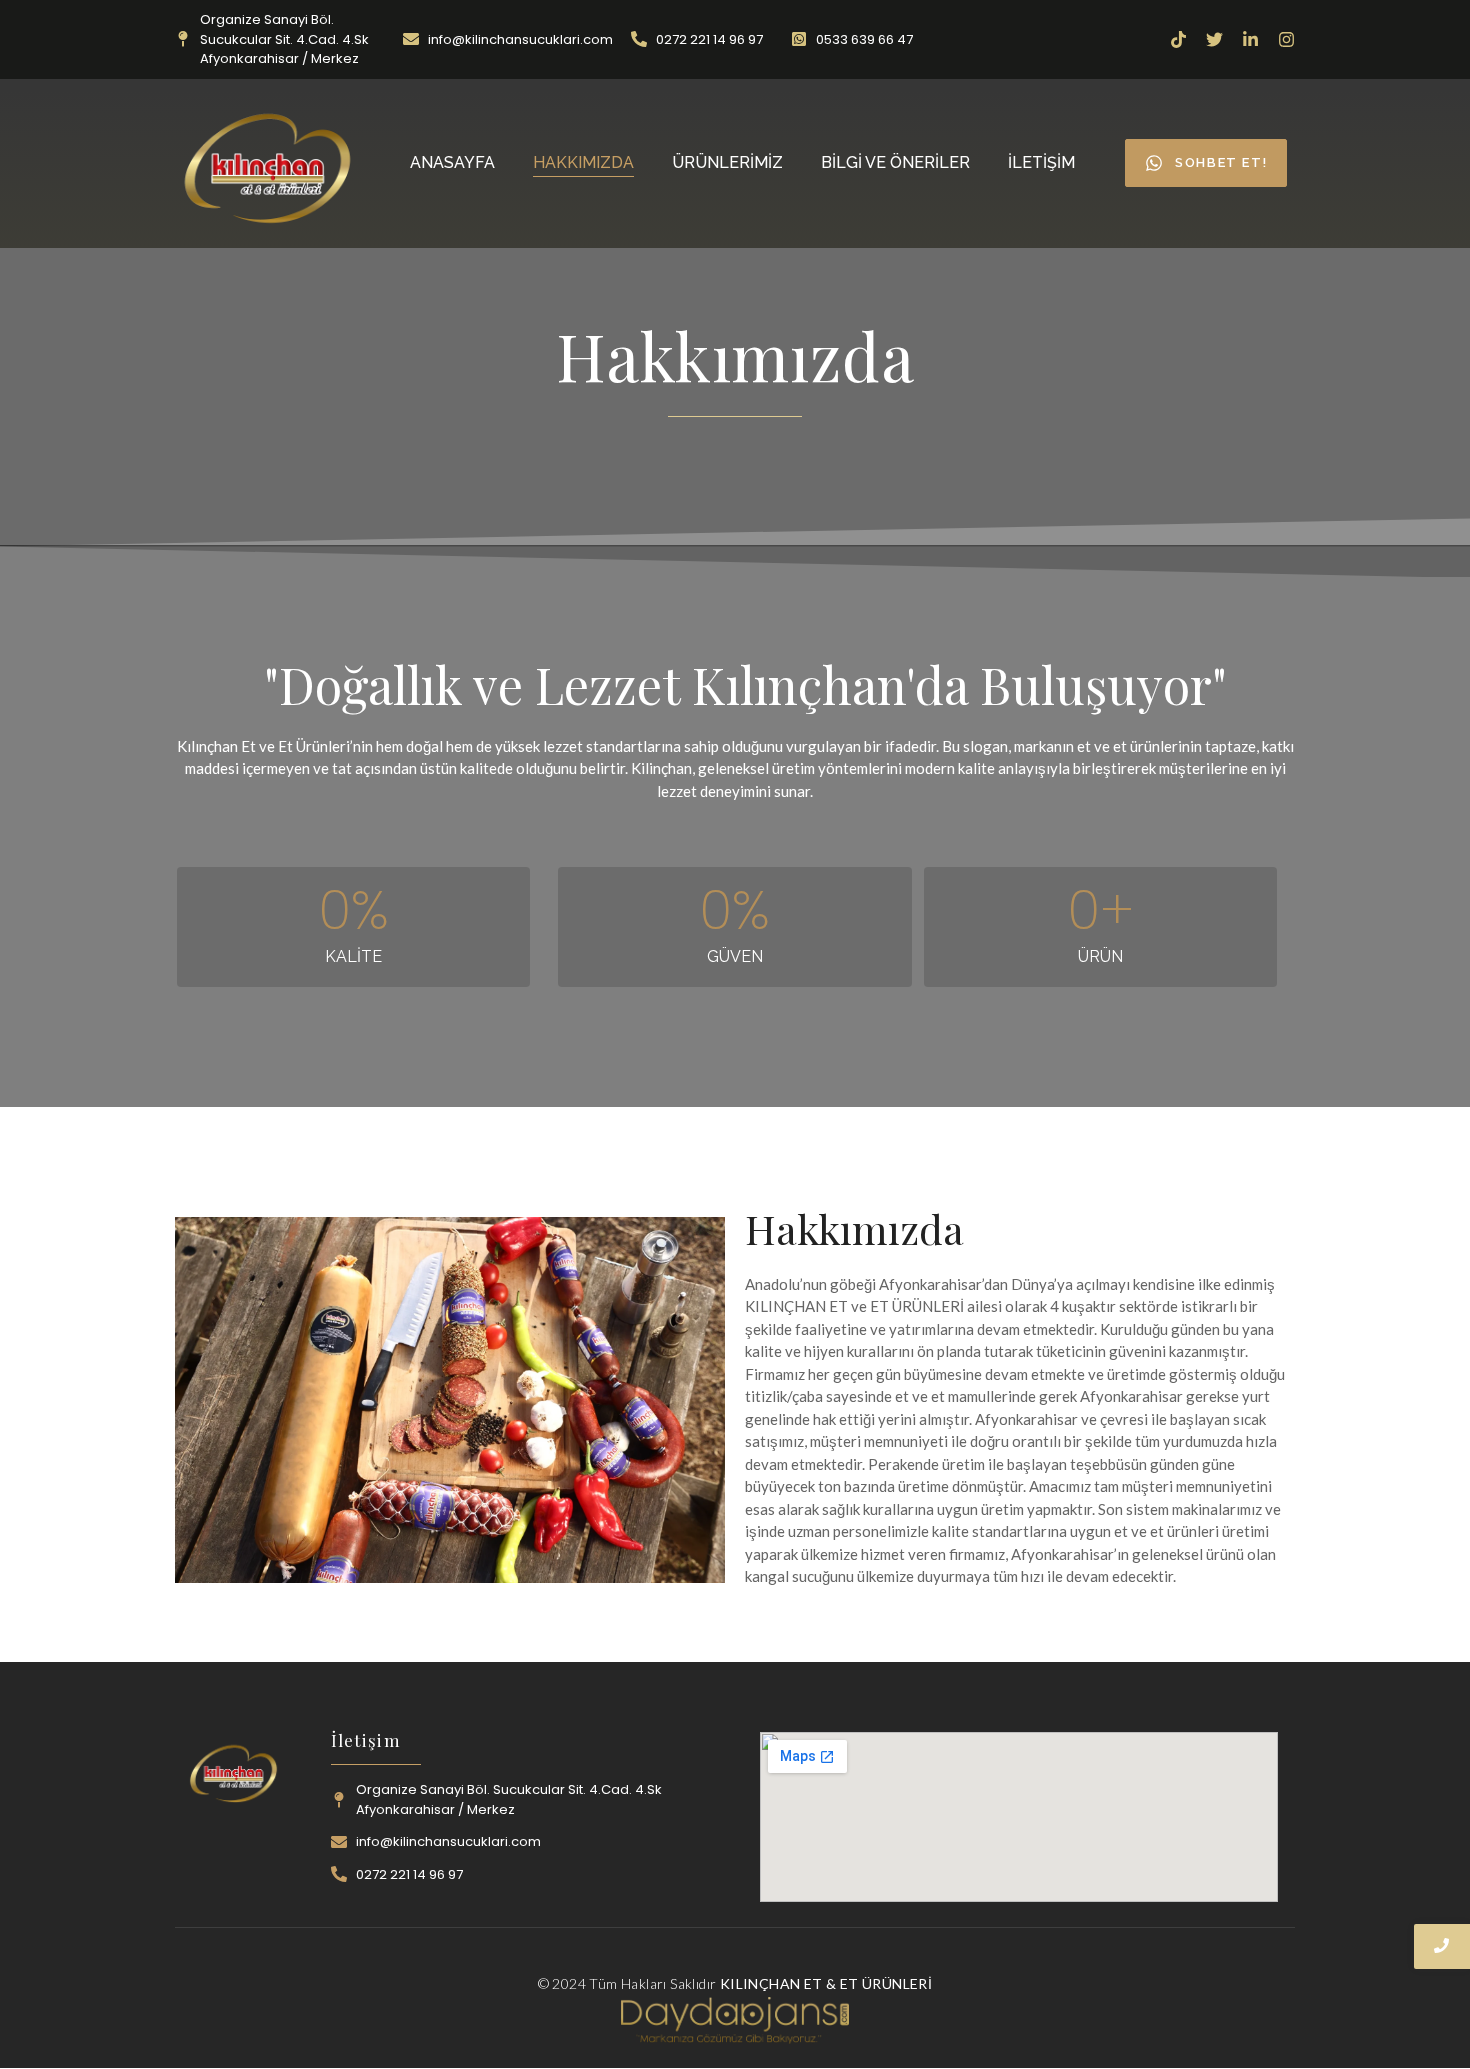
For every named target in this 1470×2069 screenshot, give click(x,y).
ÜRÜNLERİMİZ (727, 162)
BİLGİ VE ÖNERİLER (895, 162)
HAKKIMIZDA (583, 162)
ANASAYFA (452, 162)
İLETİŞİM (1041, 162)
